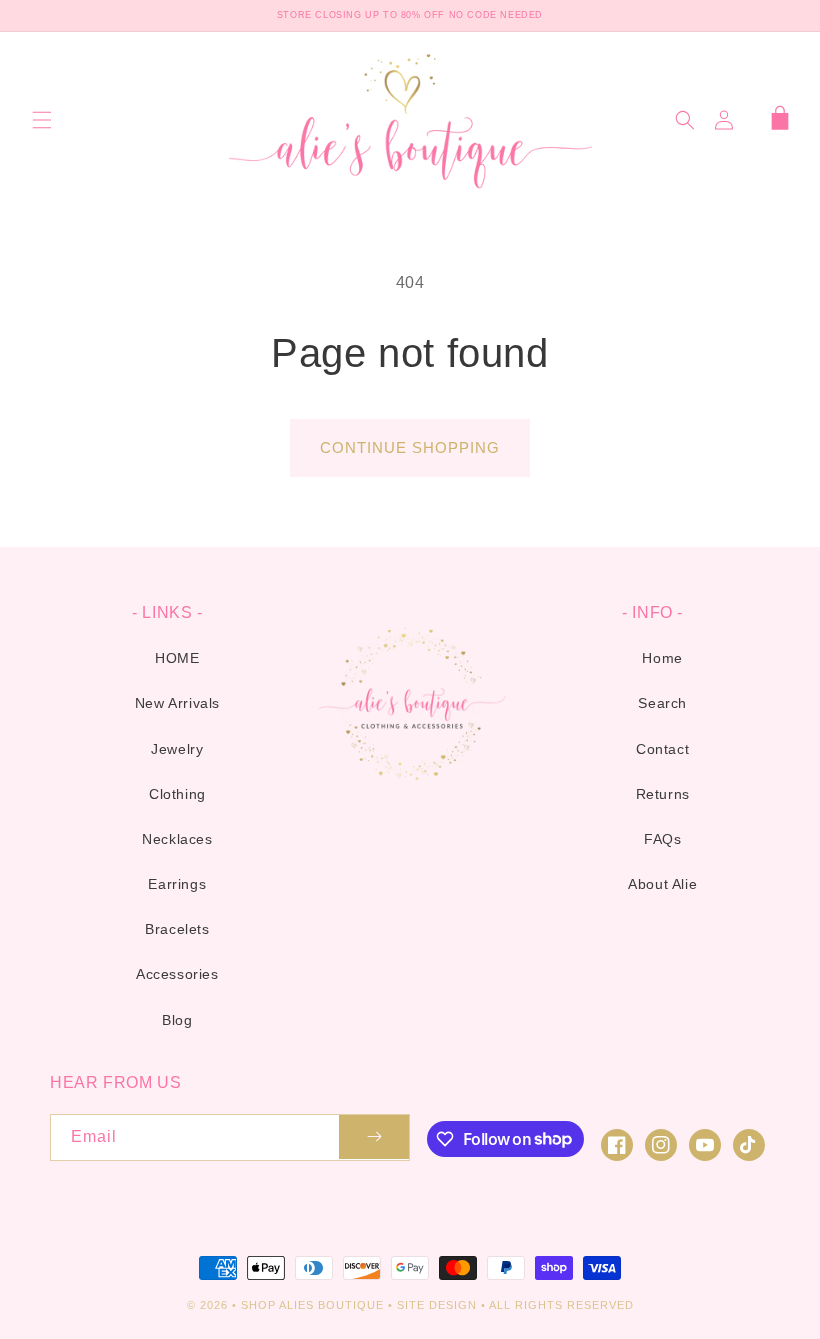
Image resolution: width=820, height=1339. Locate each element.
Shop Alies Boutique (314, 1305)
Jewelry (177, 749)
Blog (177, 1020)
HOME (177, 658)
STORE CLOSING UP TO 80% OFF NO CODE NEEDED (410, 15)
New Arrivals (177, 703)
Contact (662, 749)
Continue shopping (410, 447)
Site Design (437, 1305)
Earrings (177, 884)
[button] (42, 120)
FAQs (662, 839)
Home (662, 658)
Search (662, 703)
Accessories (177, 974)
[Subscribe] (374, 1137)
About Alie (662, 884)
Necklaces (177, 839)
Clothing (177, 794)
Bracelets (177, 929)
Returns (663, 794)
